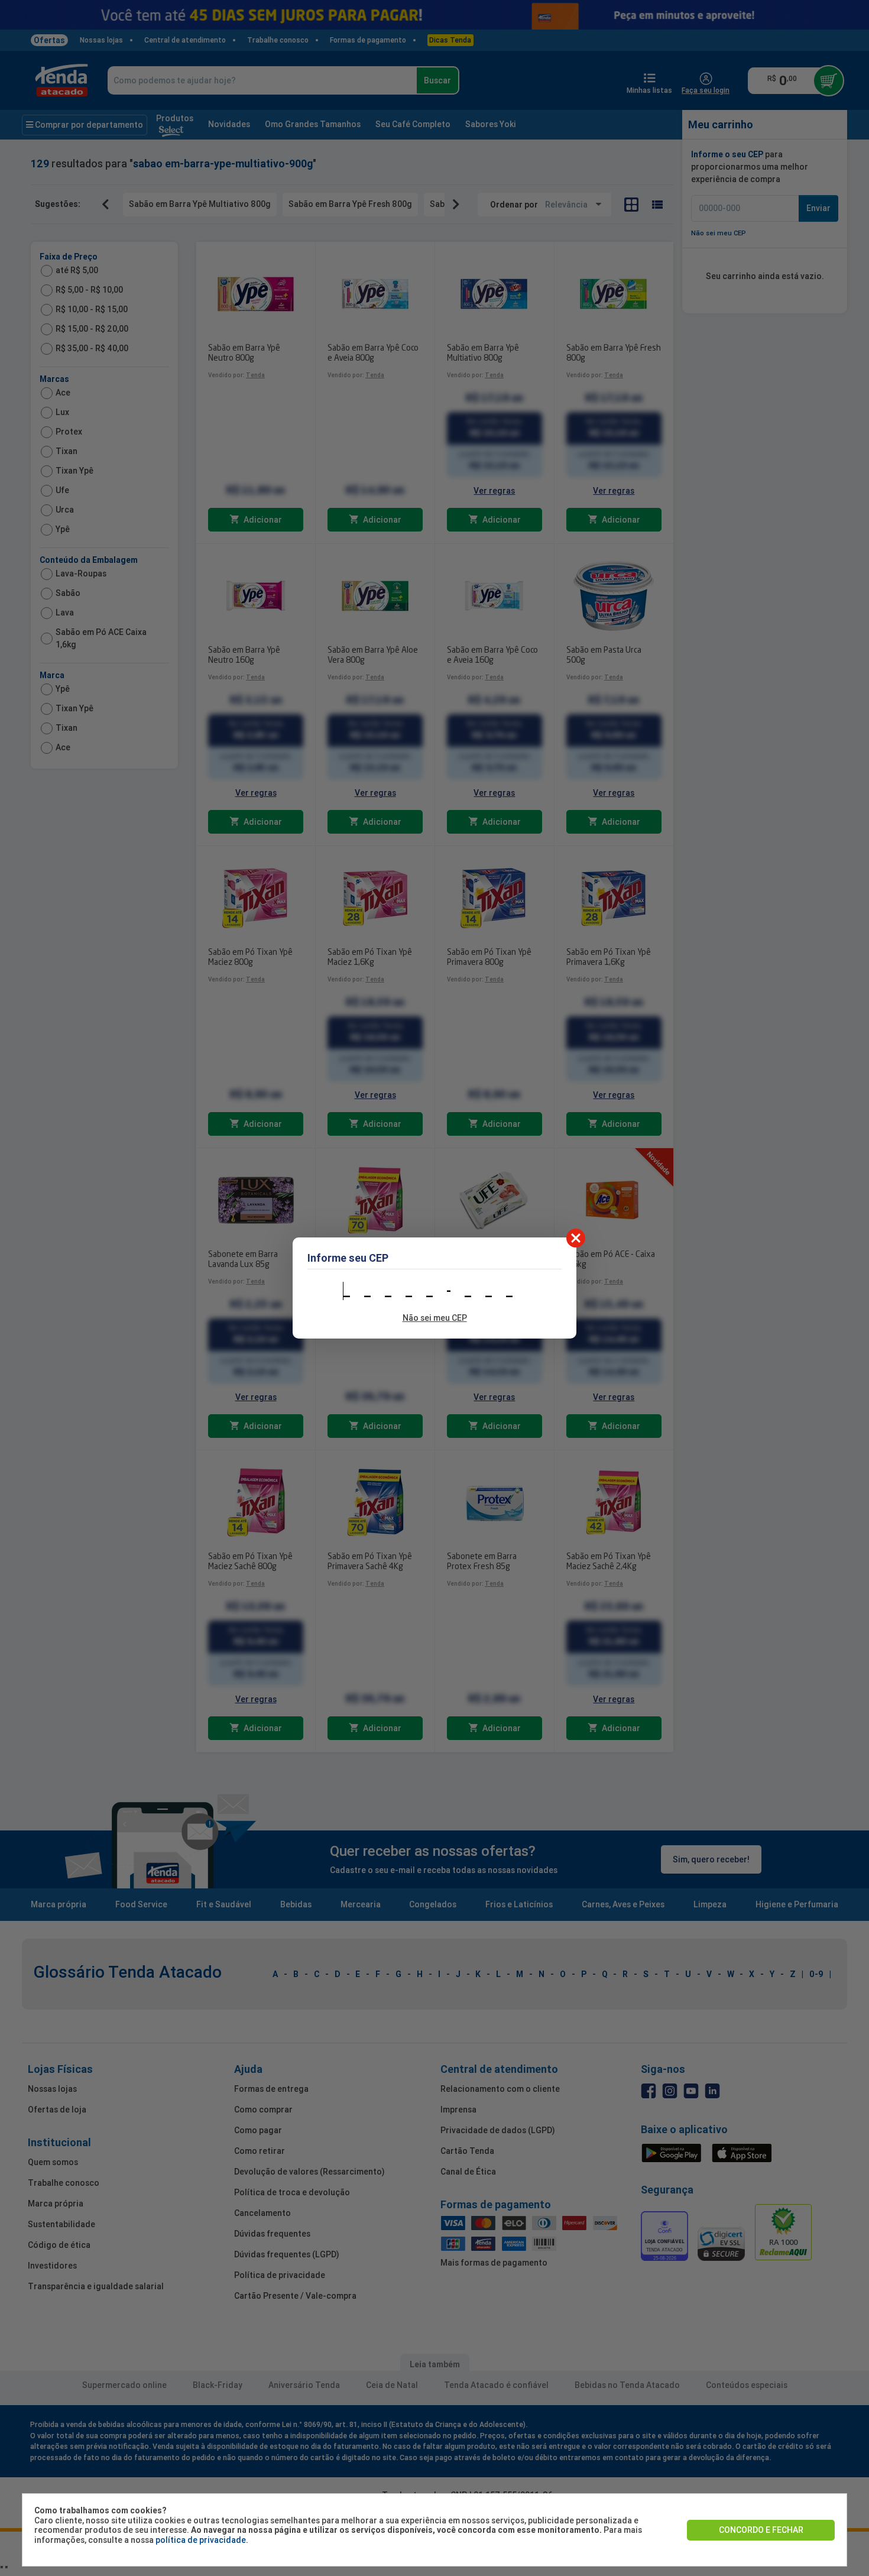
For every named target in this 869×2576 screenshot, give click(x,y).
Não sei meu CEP (435, 1318)
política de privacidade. (202, 2540)
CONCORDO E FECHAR (761, 2530)
